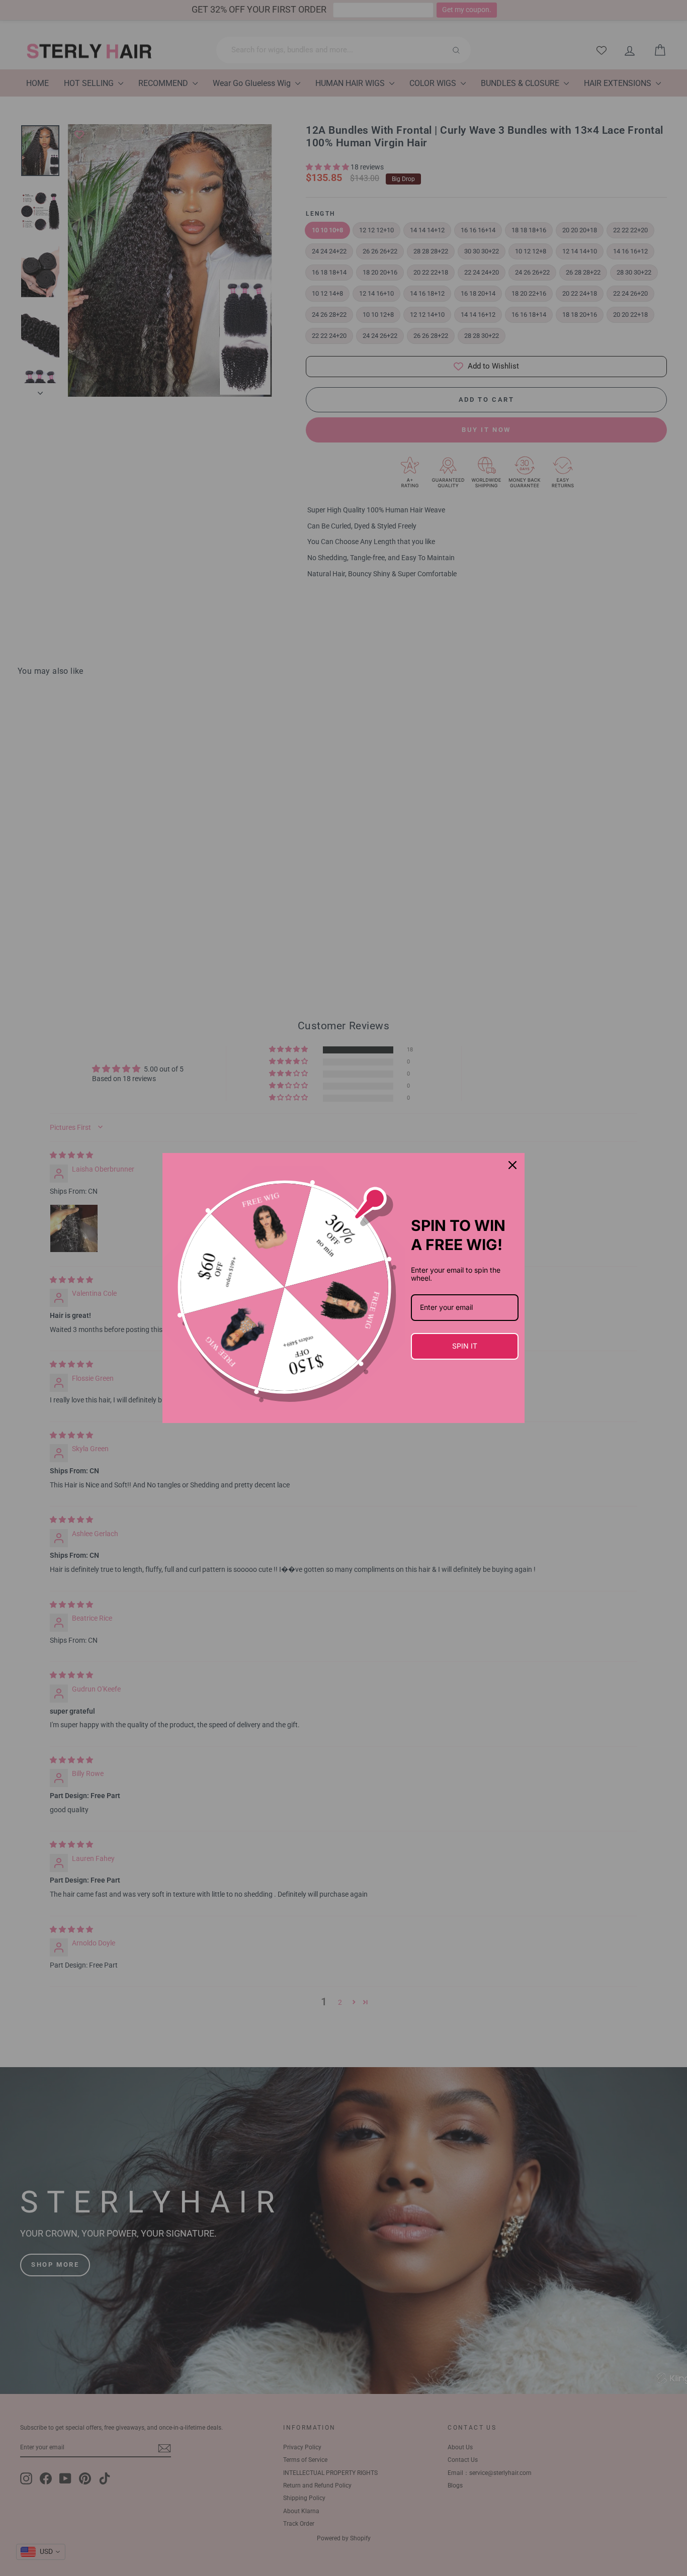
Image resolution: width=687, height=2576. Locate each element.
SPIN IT (465, 1346)
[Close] (512, 1165)
